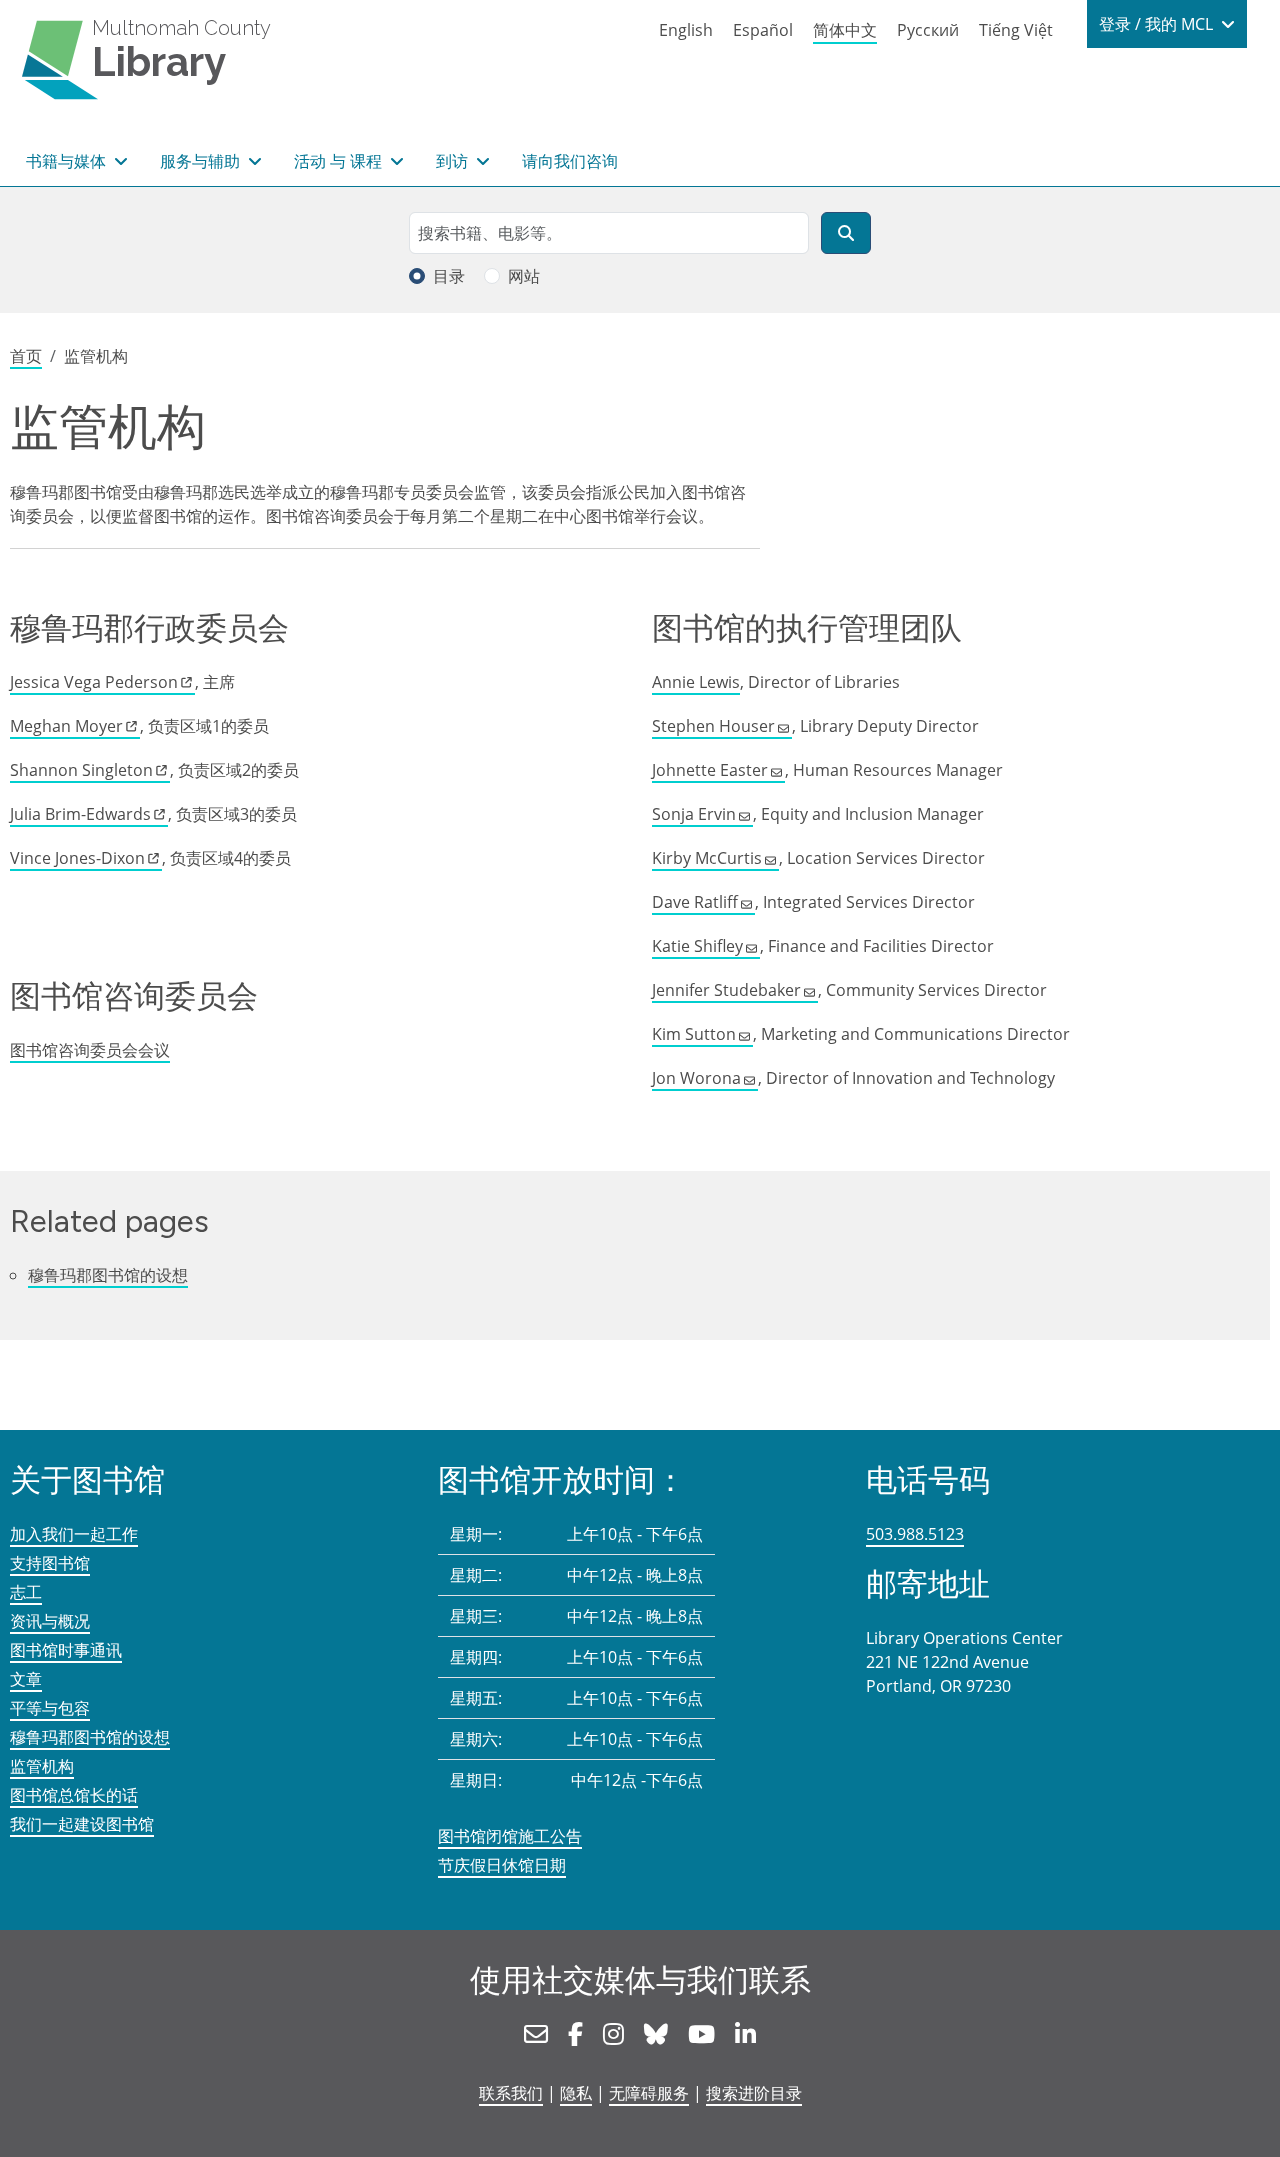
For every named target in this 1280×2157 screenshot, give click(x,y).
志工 (26, 1592)
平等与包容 (50, 1708)
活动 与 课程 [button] (340, 161)
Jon (696, 1078)
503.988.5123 (915, 1534)
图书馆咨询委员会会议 (90, 1050)
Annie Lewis (696, 682)
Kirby (707, 858)
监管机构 (42, 1766)
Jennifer (726, 990)
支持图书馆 (50, 1563)
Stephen (713, 726)
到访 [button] (454, 161)
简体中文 (845, 30)
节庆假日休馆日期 (502, 1865)
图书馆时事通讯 (66, 1650)
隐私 (576, 2093)
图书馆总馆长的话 (74, 1795)
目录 (449, 276)
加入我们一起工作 (74, 1534)
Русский (928, 30)
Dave (695, 902)
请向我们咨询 (570, 161)
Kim (694, 1034)
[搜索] (846, 233)
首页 (26, 356)
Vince (77, 858)
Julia (80, 814)
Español (763, 30)
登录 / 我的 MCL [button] (1158, 24)
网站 (524, 276)
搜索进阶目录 (754, 2093)
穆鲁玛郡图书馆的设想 (108, 1275)
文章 (26, 1679)
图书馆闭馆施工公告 (510, 1836)
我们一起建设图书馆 (82, 1824)
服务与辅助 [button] (202, 161)
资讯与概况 (50, 1621)
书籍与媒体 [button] (68, 161)
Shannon (81, 770)
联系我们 (511, 2093)
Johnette (710, 770)
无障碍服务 (649, 2093)
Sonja (694, 814)
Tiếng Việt (1016, 30)
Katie (697, 946)
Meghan (66, 726)
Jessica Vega (94, 682)
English (686, 30)
